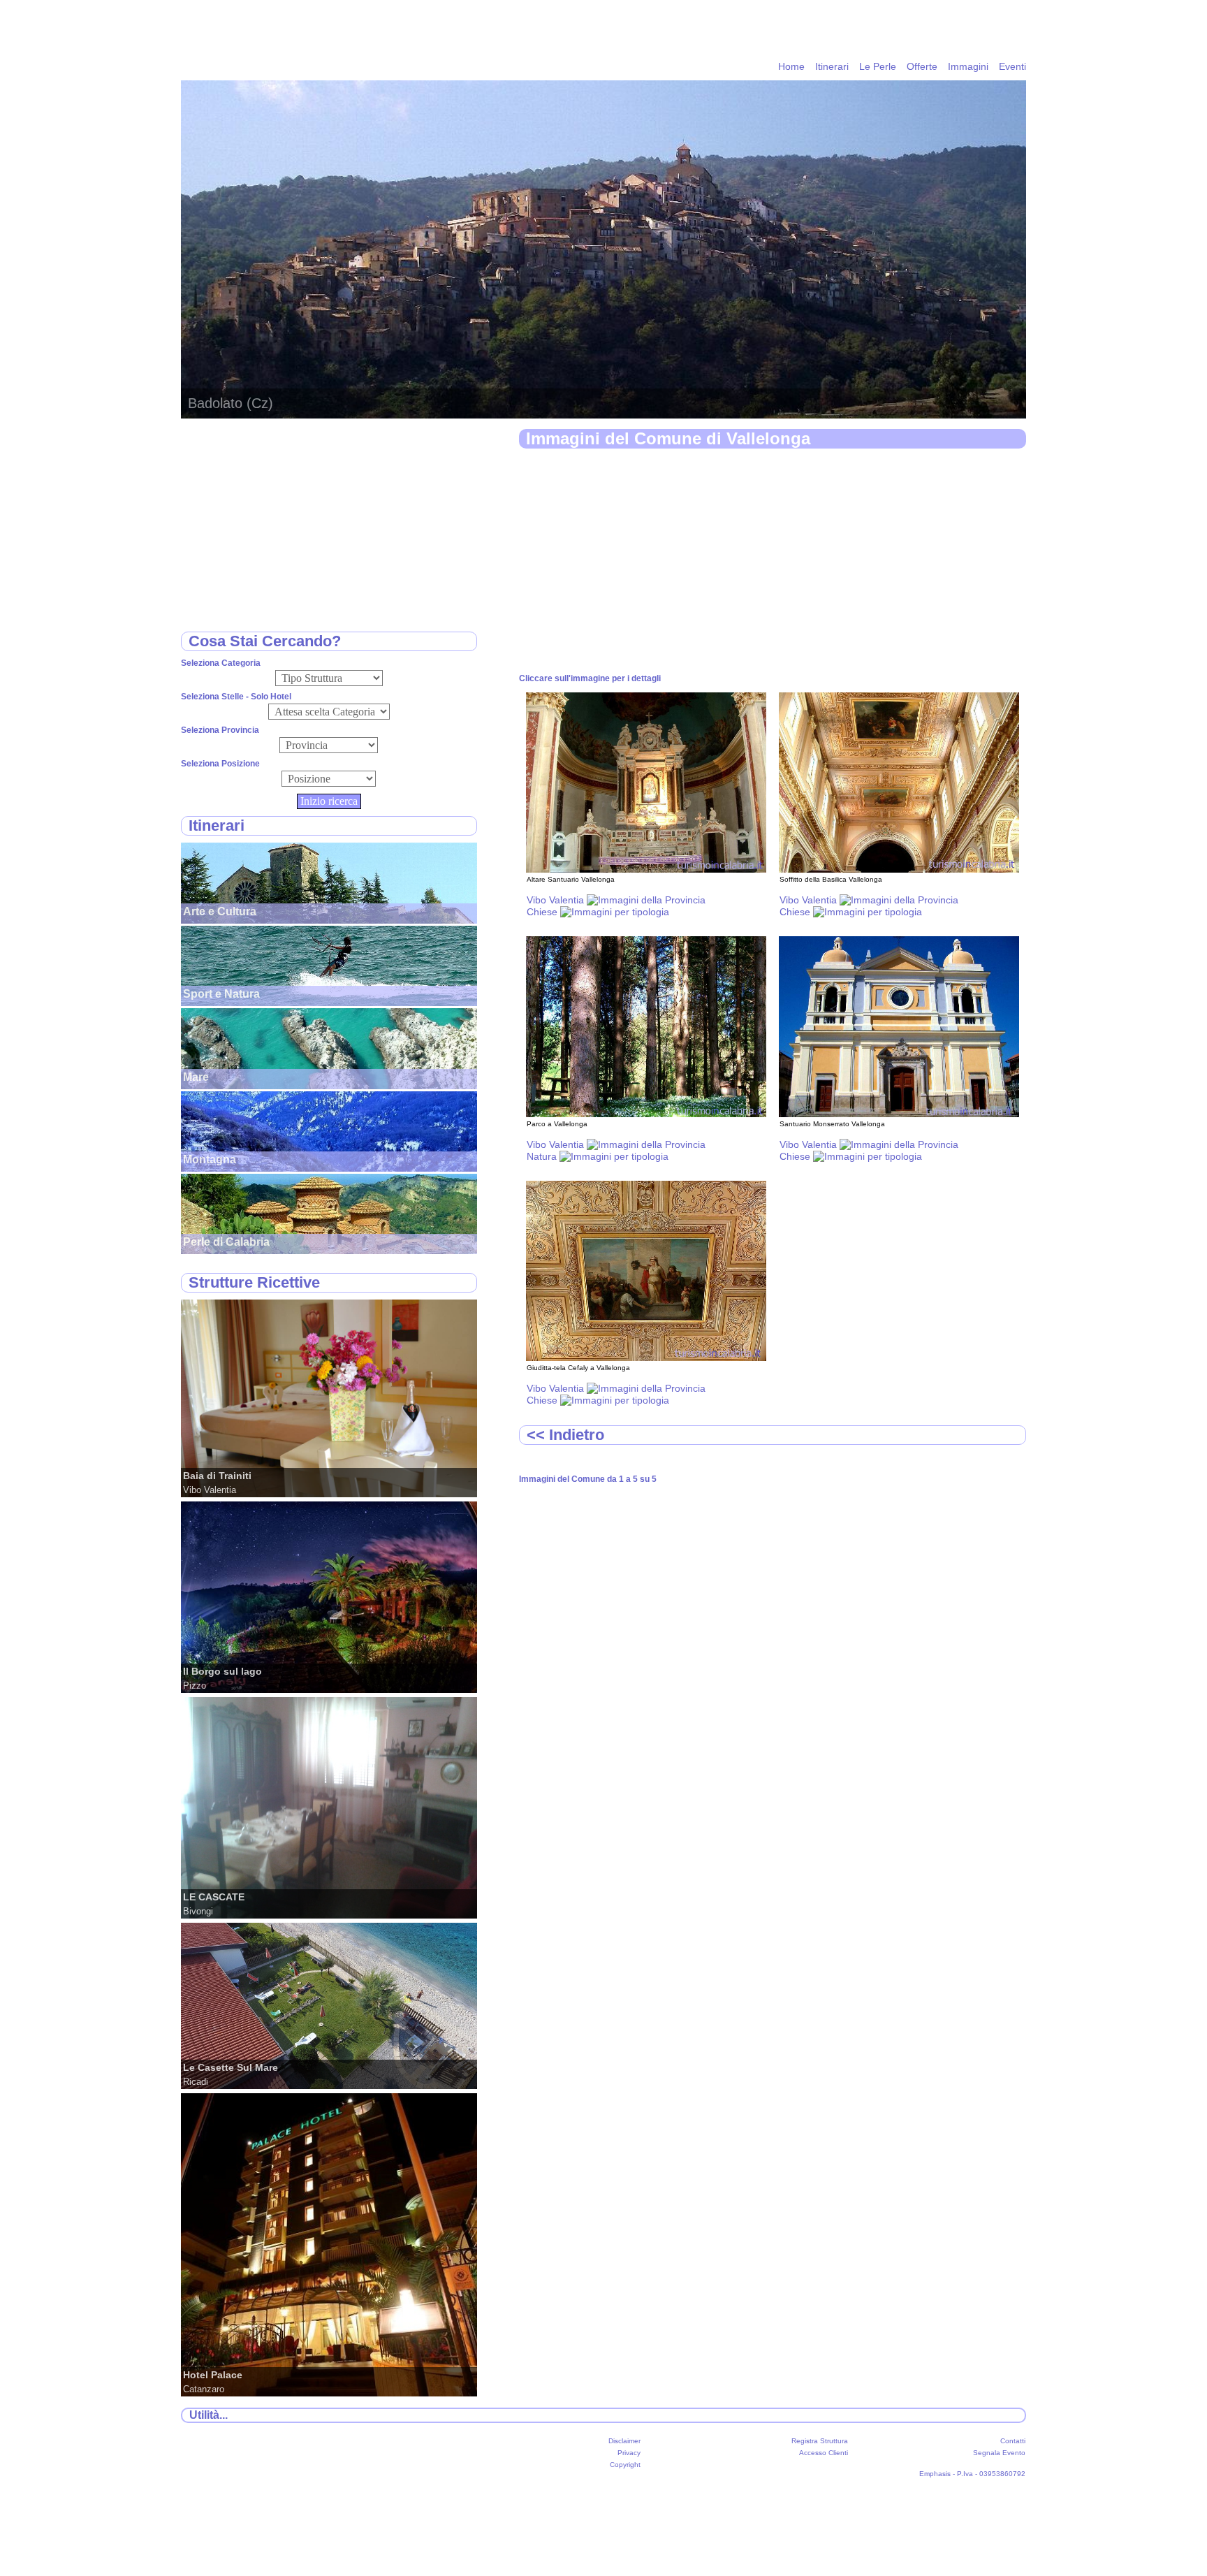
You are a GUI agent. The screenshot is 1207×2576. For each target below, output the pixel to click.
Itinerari (832, 66)
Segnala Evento (999, 2453)
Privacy (629, 2453)
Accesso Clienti (824, 2453)
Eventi (1012, 66)
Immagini (968, 66)
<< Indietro (565, 1435)
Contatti (1013, 2441)
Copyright (625, 2465)
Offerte (922, 66)
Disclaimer (624, 2441)
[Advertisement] (773, 562)
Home (791, 66)
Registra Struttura (820, 2441)
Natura (543, 1156)
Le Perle (878, 66)
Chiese (543, 912)
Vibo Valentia (557, 900)
